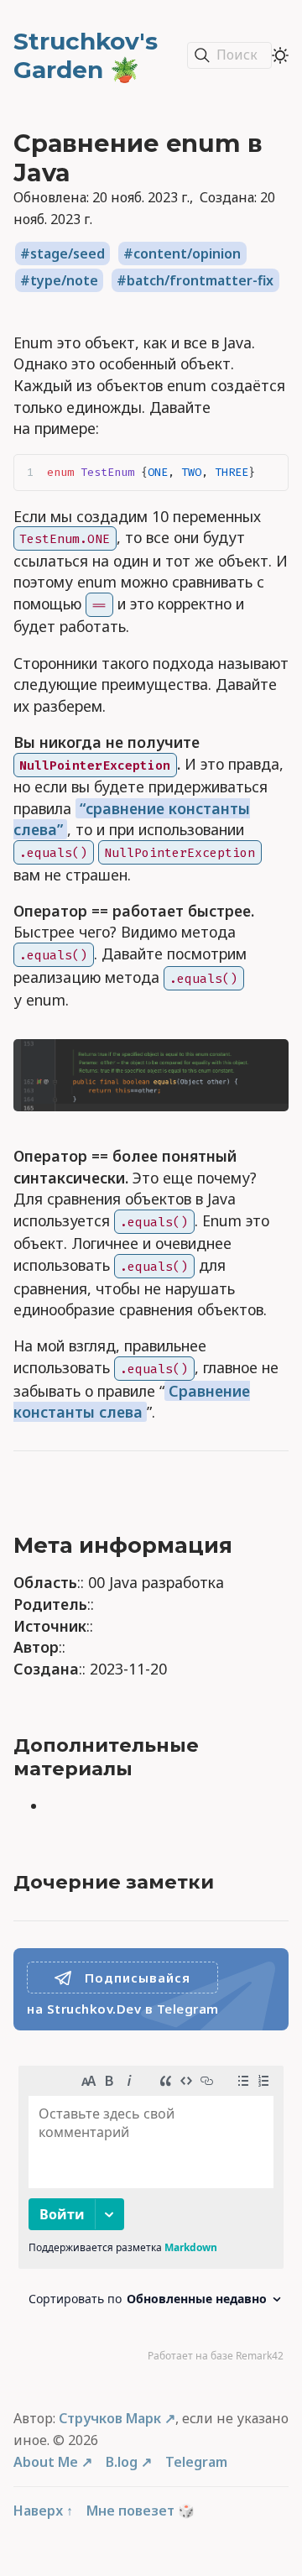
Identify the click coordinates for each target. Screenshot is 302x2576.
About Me (46, 2462)
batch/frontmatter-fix (200, 280)
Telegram (196, 2462)
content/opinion (187, 253)
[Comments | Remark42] (151, 2218)
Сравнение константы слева (132, 1402)
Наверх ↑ (43, 2511)
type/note (64, 280)
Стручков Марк (110, 2418)
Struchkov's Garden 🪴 (86, 55)
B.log (122, 2462)
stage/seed (68, 253)
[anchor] (251, 1546)
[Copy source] (271, 472)
